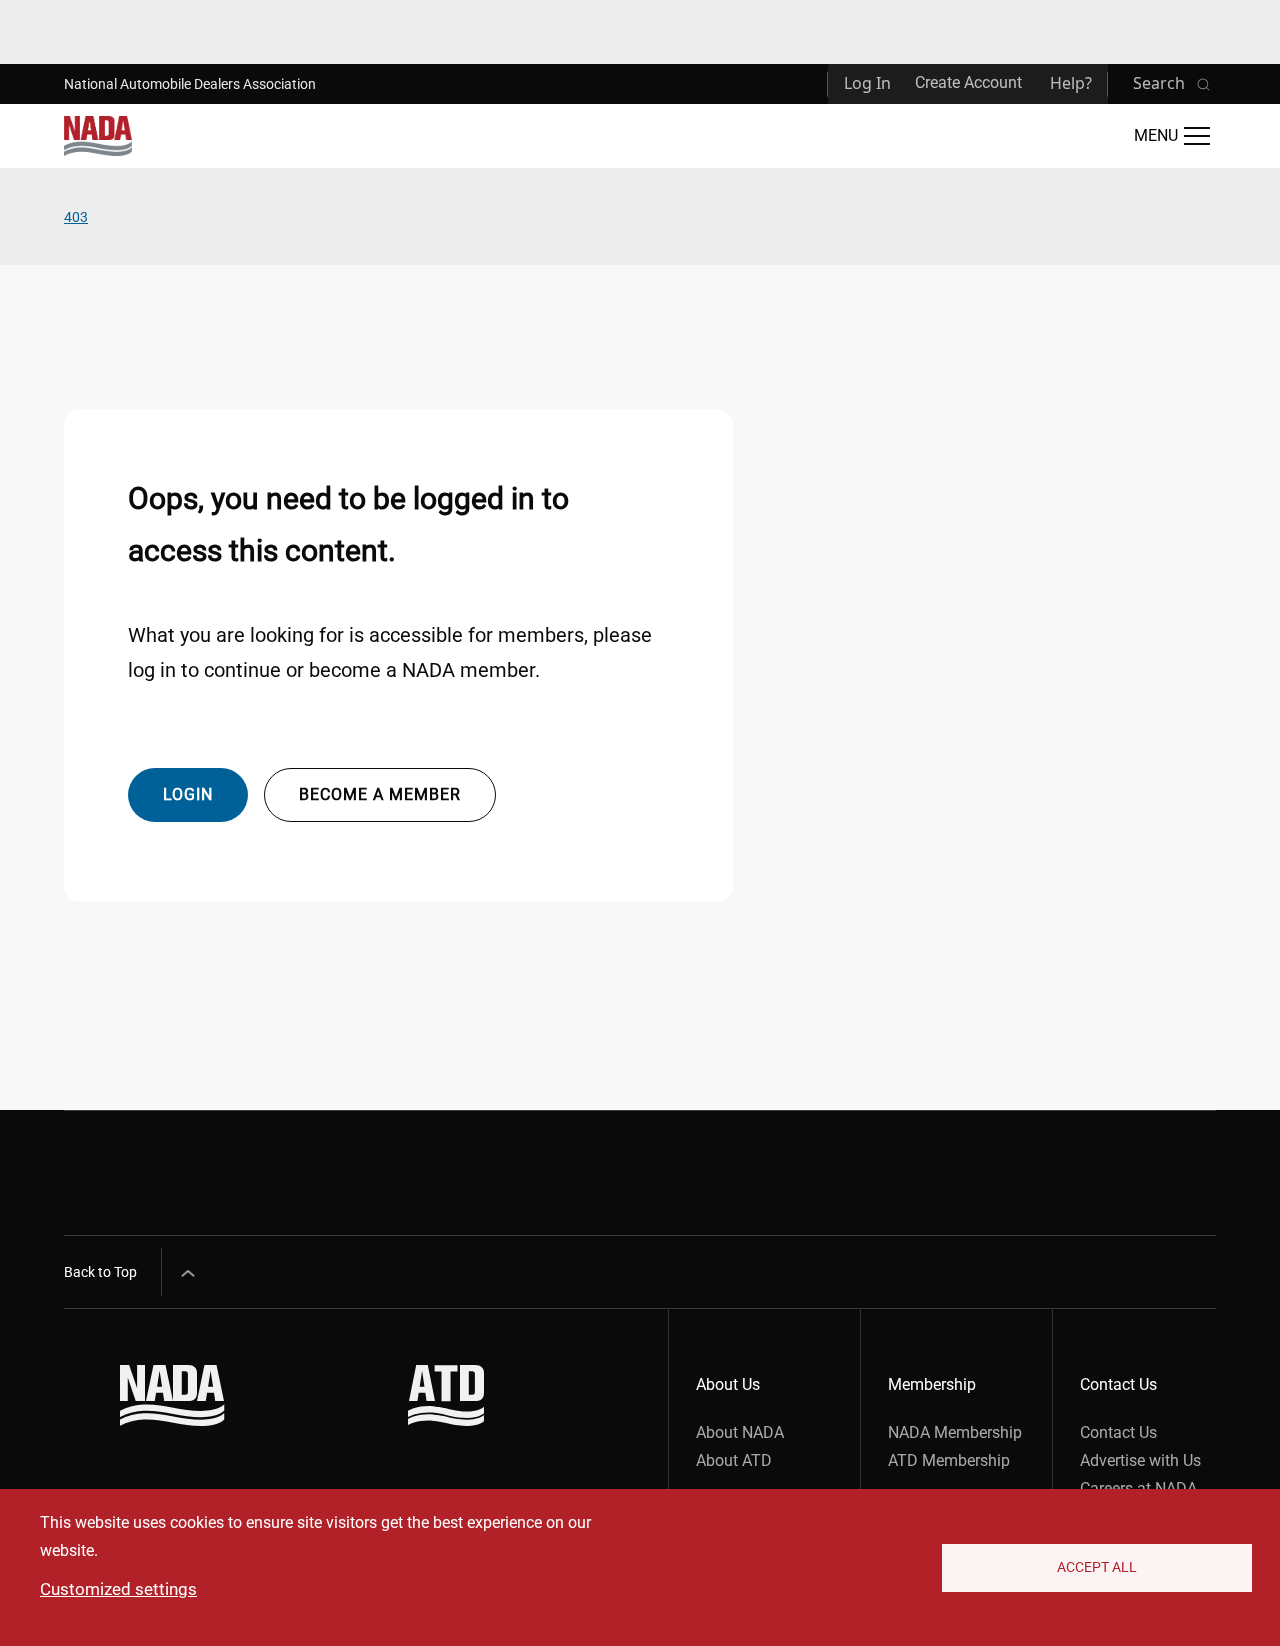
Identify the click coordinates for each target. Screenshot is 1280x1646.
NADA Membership (955, 1432)
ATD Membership (949, 1460)
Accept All (1097, 1567)
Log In (867, 83)
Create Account (968, 82)
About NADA (740, 1432)
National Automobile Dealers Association (190, 84)
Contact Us (1118, 1432)
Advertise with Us (1140, 1460)
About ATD (734, 1460)
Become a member (380, 794)
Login (188, 794)
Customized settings (118, 1589)
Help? (1071, 83)
